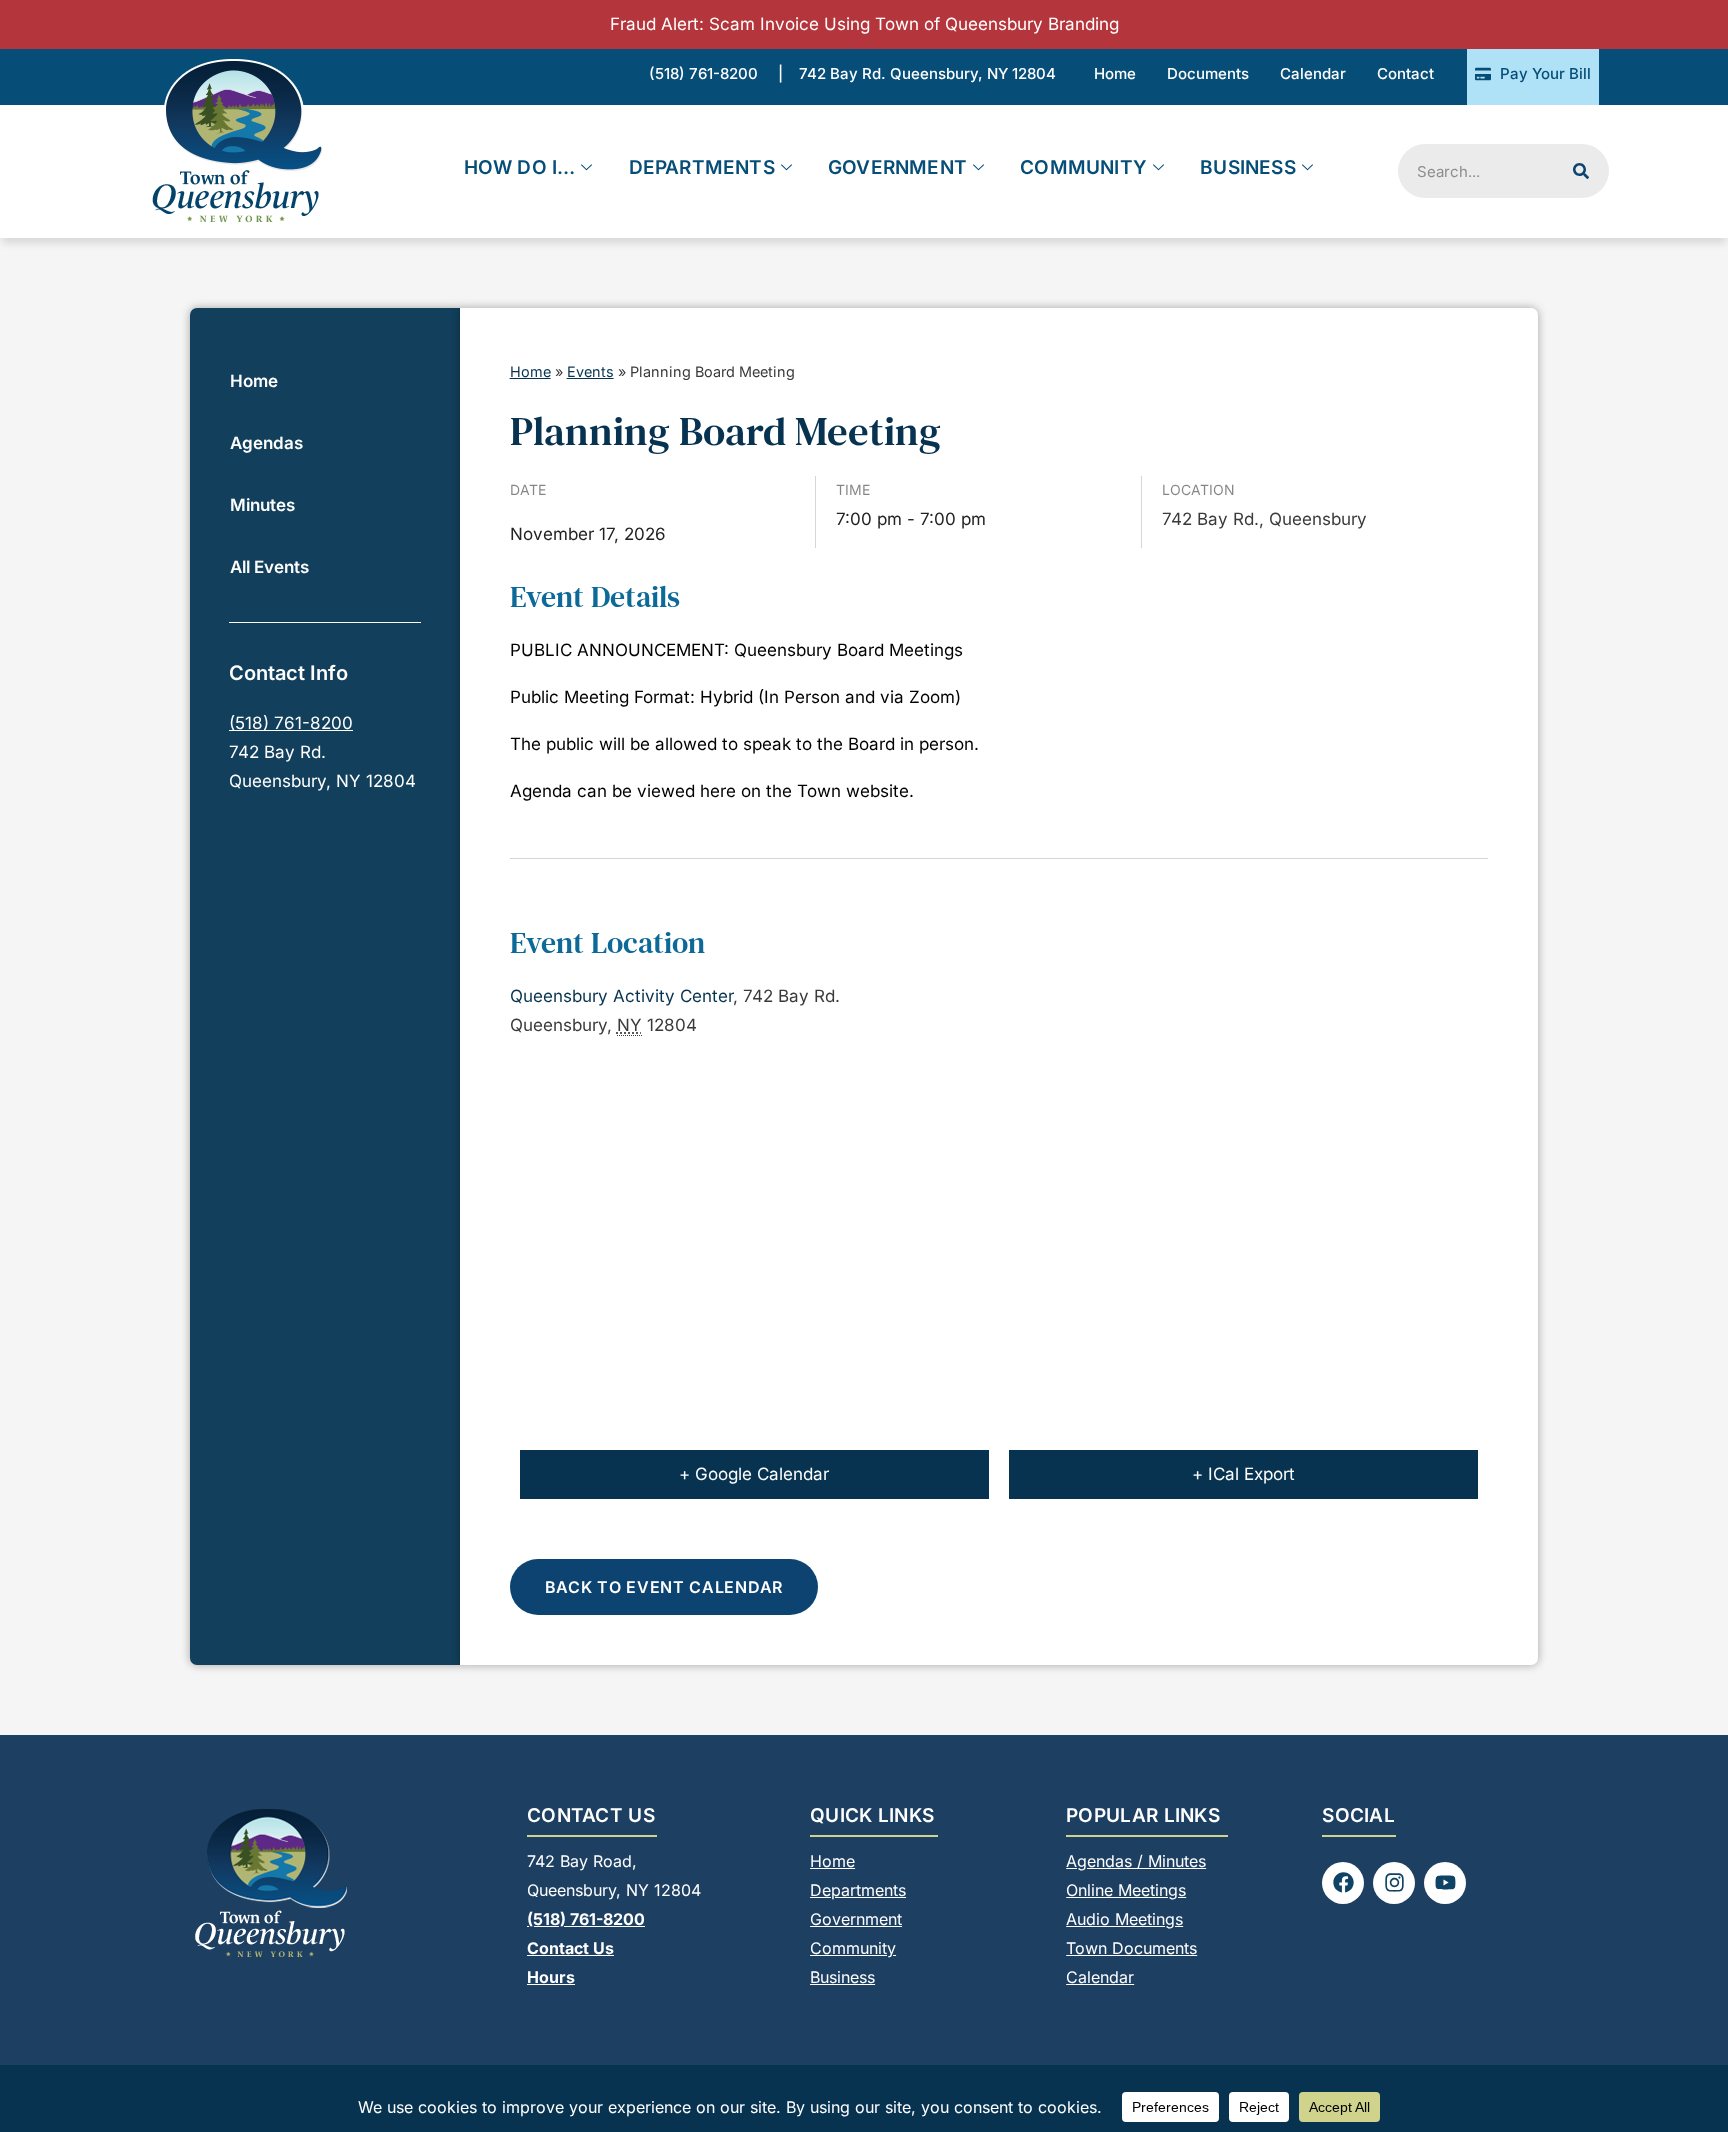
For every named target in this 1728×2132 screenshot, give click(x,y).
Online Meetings (1126, 1890)
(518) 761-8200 (291, 723)
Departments (702, 167)
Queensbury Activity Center (621, 996)
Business (1248, 167)
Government (897, 167)
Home (254, 381)
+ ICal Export (1243, 1474)
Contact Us (570, 1948)
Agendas (266, 443)
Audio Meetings (1124, 1919)
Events (590, 371)
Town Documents (1131, 1948)
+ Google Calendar (754, 1474)
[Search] (1581, 171)
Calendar (1100, 1977)
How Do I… (520, 167)
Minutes (262, 505)
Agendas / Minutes (1136, 1861)
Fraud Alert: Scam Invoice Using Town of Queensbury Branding (864, 24)
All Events (269, 567)
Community (1083, 167)
